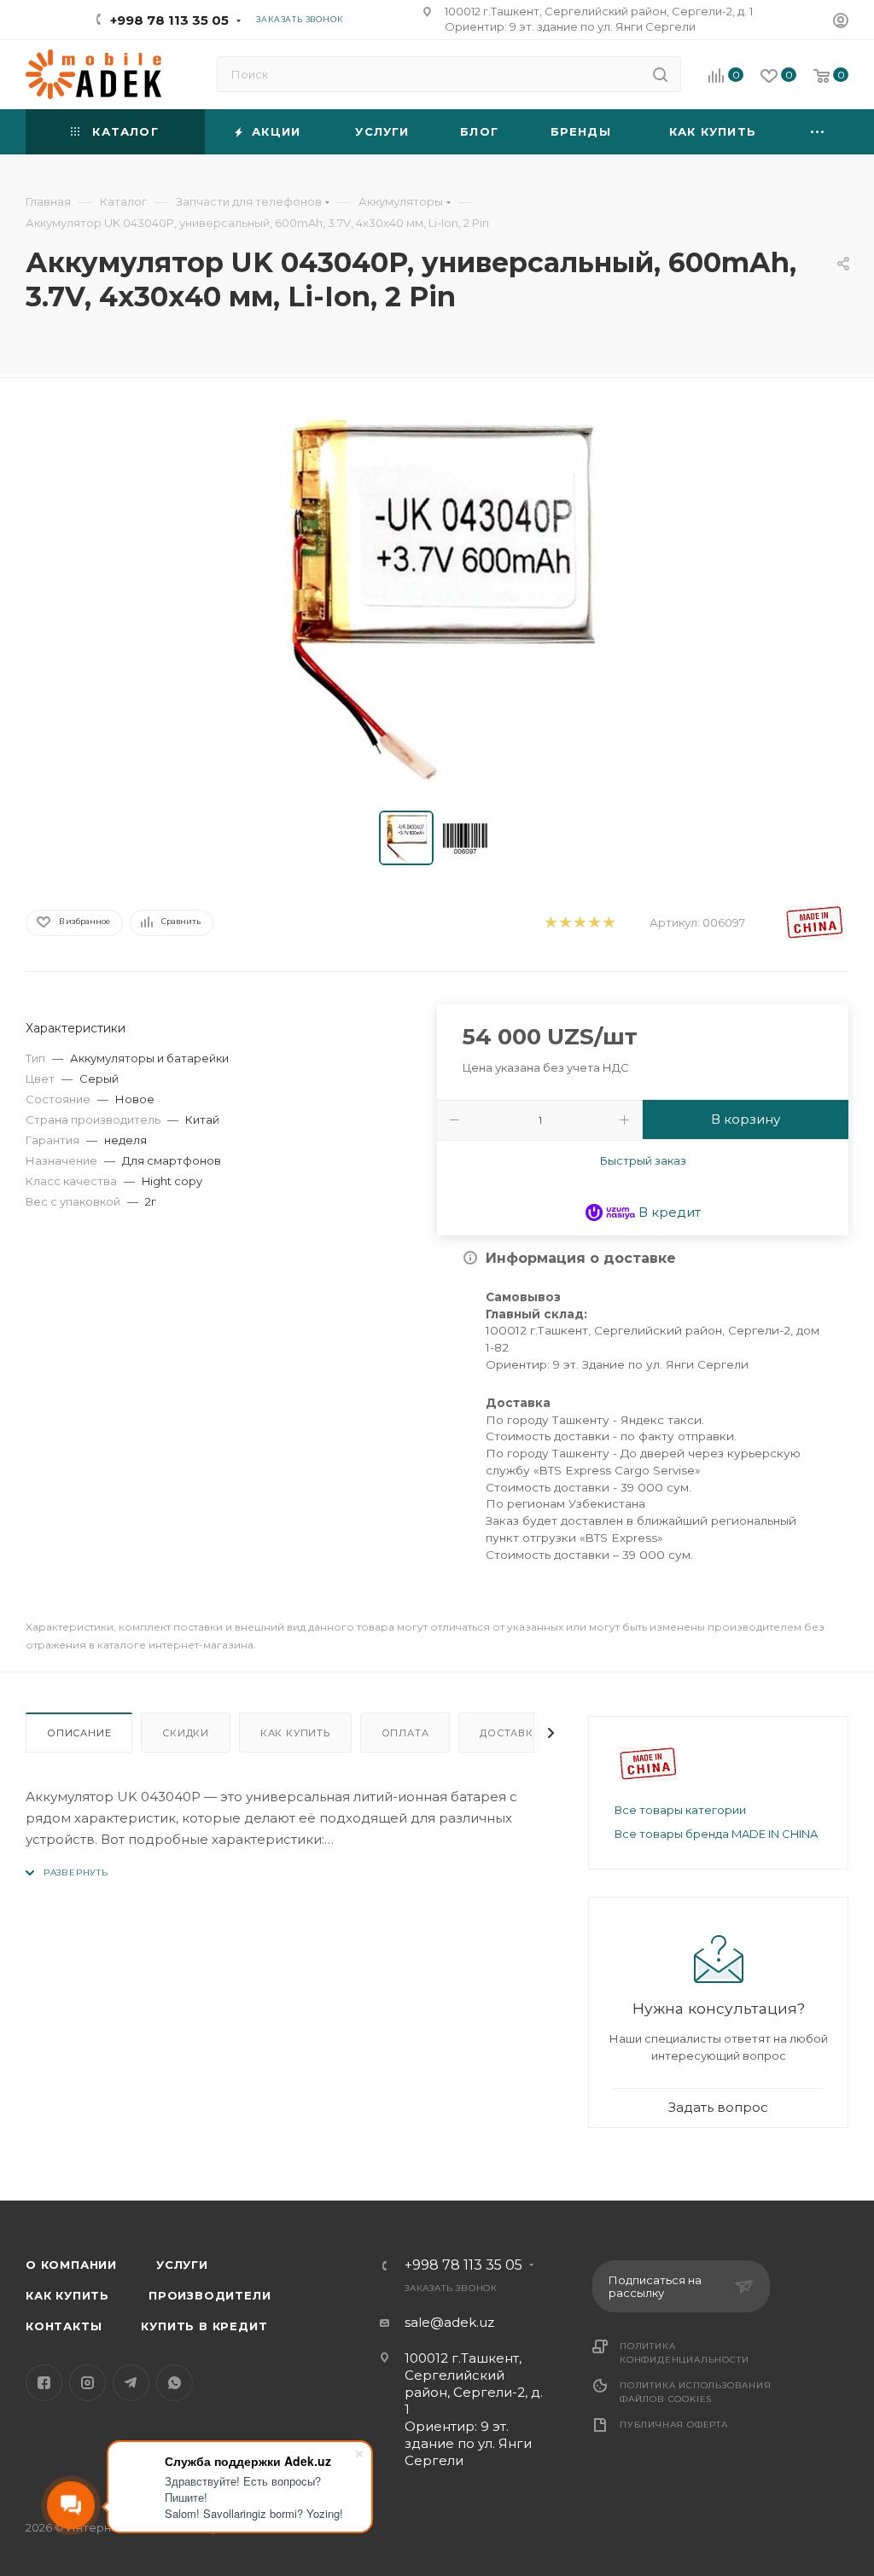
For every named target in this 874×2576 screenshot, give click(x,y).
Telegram (131, 2383)
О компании (71, 2265)
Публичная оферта (674, 2425)
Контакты (64, 2326)
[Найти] (660, 74)
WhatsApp (175, 2383)
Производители (210, 2295)
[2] (565, 923)
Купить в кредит (204, 2326)
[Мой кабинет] (841, 23)
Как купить (295, 1733)
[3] (579, 923)
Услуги (182, 2265)
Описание (79, 1733)
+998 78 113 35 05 (169, 20)
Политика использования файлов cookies (696, 2392)
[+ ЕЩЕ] (818, 132)
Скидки (186, 1733)
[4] (594, 923)
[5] (608, 923)
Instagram (87, 2383)
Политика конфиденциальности (684, 2353)
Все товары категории (680, 1810)
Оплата (405, 1733)
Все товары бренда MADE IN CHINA (716, 1834)
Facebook (44, 2383)
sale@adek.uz (449, 2322)
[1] (550, 923)
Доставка (510, 1733)
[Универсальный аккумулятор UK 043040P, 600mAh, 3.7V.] (437, 598)
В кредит (668, 1212)
